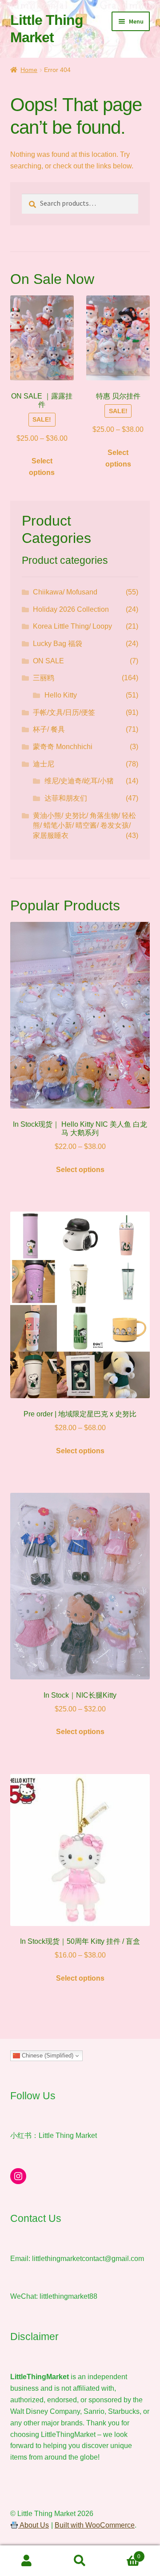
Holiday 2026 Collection (71, 609)
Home (29, 70)
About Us (34, 2525)
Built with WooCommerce (95, 2525)
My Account (27, 2561)
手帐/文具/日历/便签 (64, 712)
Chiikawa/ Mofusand (65, 592)
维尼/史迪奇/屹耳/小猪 (79, 781)
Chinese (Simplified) (47, 2056)
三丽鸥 (44, 678)
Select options (42, 467)
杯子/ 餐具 (49, 729)
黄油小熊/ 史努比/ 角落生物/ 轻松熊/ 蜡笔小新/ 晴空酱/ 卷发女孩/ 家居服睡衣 (84, 825)
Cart (124, 2554)
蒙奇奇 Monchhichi (63, 747)
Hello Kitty (61, 695)
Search (80, 2561)
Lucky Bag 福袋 (58, 644)
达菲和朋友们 (66, 798)
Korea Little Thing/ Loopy (72, 626)
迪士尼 (44, 764)
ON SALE (48, 661)
